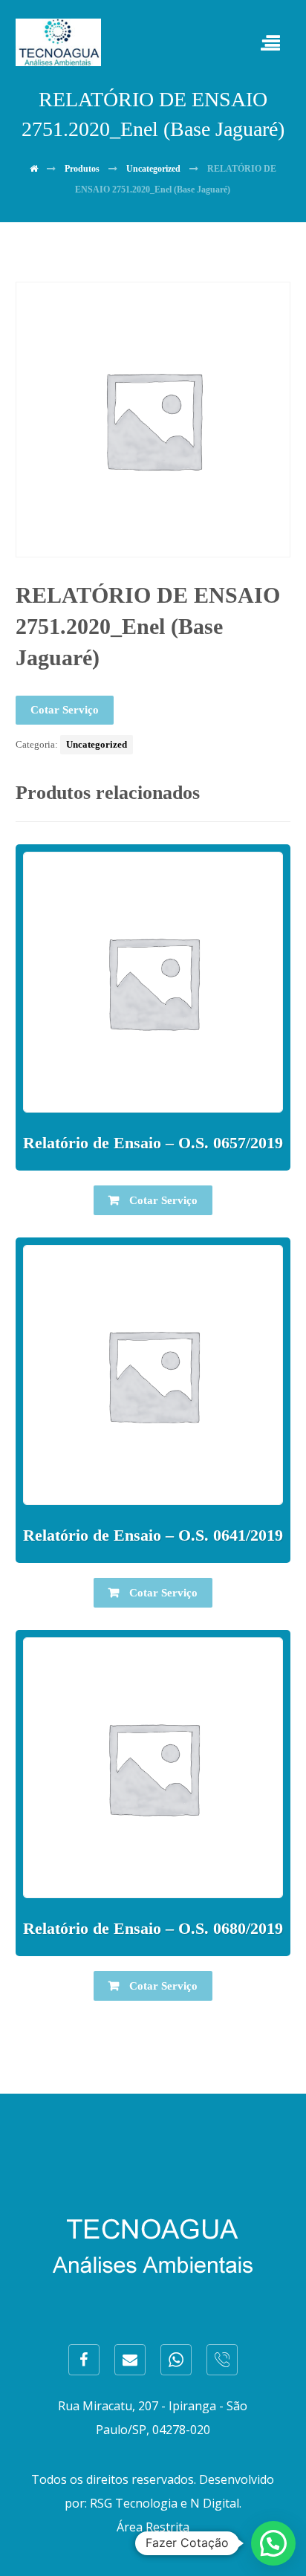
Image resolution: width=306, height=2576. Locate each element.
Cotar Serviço (65, 710)
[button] (273, 2543)
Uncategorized (97, 744)
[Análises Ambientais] (58, 42)
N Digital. (216, 2503)
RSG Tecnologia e (139, 2503)
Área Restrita (153, 2527)
